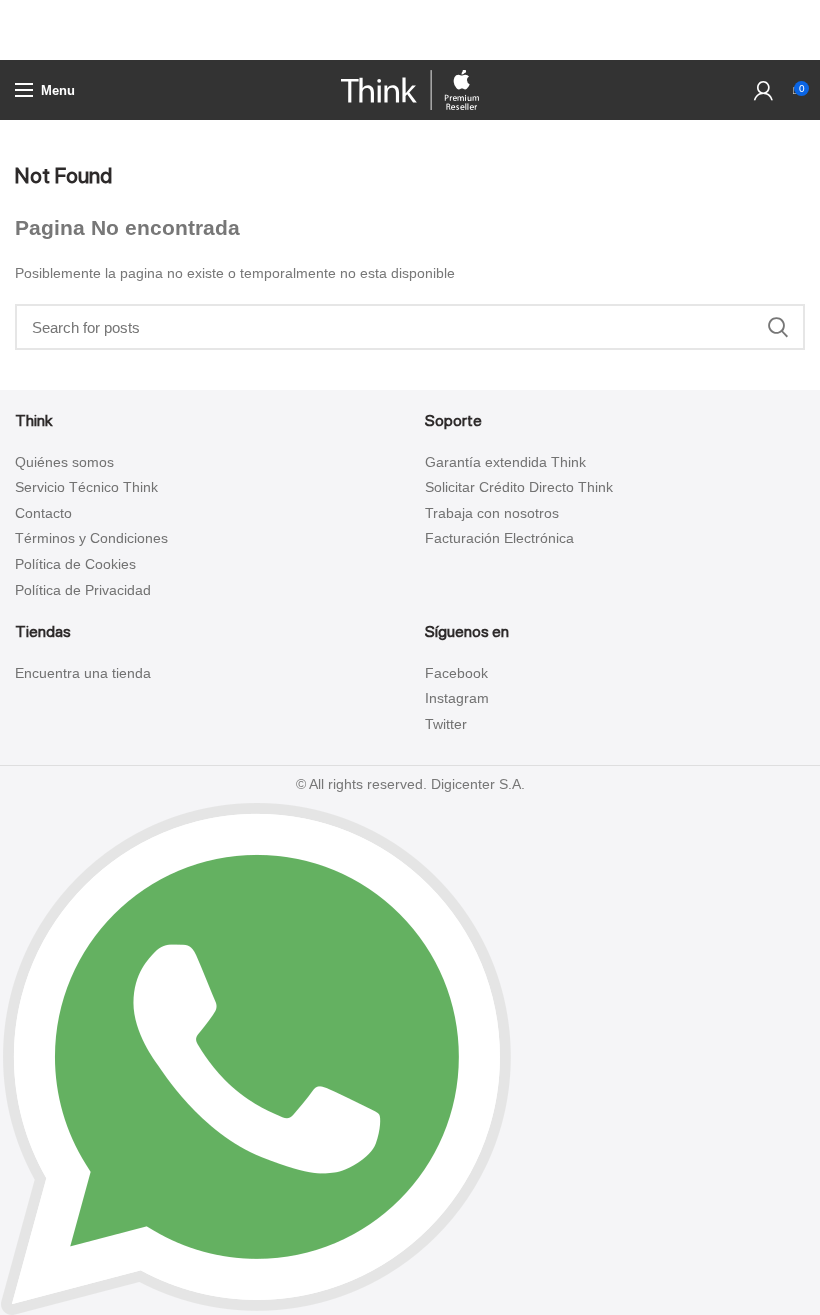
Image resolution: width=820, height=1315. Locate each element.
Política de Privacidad (83, 590)
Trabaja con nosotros (492, 513)
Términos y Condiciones (91, 538)
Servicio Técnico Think (86, 487)
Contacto (43, 513)
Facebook (456, 673)
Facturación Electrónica (499, 538)
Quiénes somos (64, 462)
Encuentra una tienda (83, 673)
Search (778, 327)
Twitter (446, 724)
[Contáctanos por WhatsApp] (256, 1058)
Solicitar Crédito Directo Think (519, 487)
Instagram (457, 698)
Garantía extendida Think (505, 462)
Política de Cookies (75, 564)
